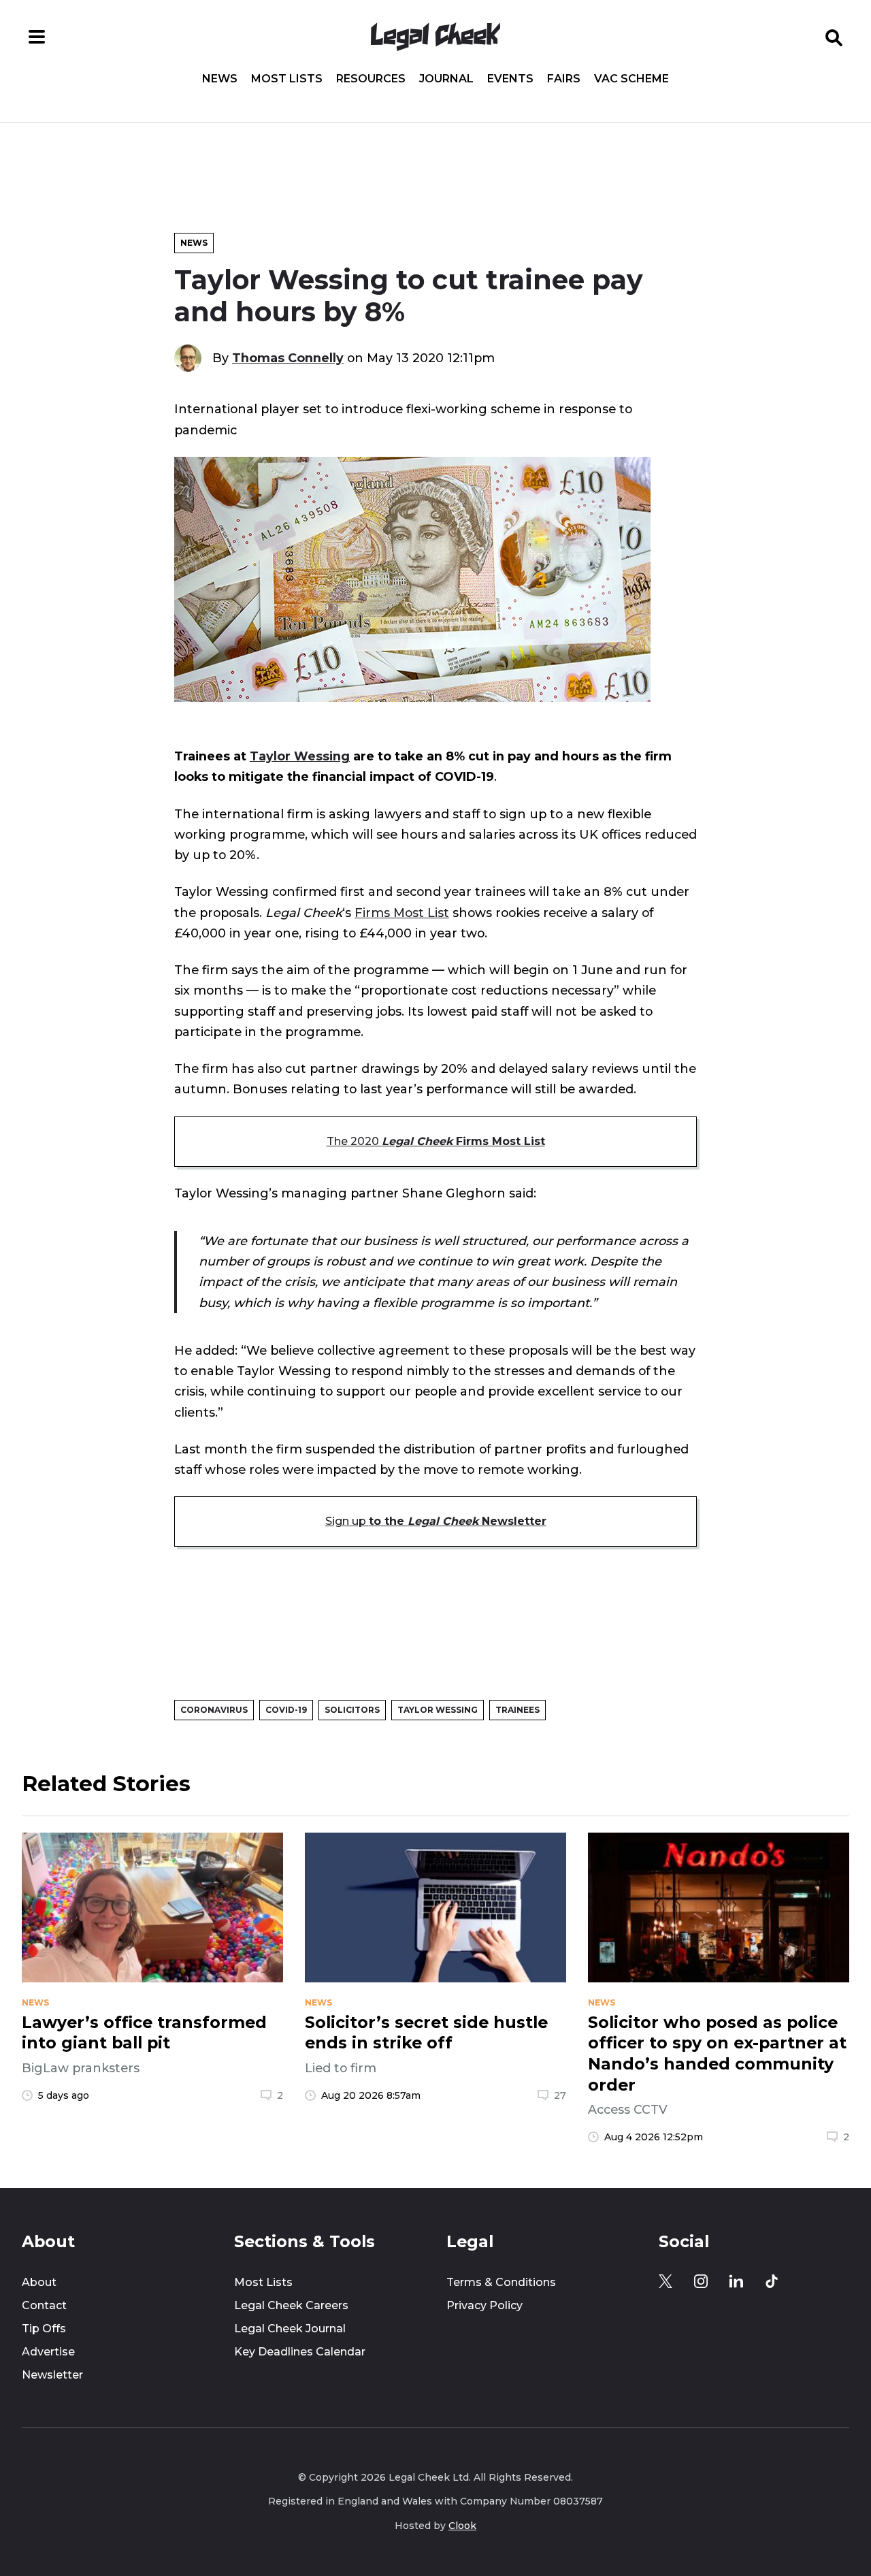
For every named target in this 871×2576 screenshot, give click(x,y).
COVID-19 (286, 1710)
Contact (44, 2305)
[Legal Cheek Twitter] (665, 2281)
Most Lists (287, 79)
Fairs (564, 79)
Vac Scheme (631, 79)
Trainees (517, 1710)
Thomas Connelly (288, 358)
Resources (371, 79)
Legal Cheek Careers (291, 2305)
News (220, 79)
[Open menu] (37, 37)
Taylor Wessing (300, 756)
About (39, 2282)
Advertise (48, 2352)
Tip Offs (44, 2329)
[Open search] (834, 37)
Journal (446, 79)
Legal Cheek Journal (290, 2329)
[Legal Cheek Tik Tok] (772, 2281)
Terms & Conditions (501, 2282)
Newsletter (52, 2375)
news (35, 2003)
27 (560, 2095)
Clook (462, 2526)
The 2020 (436, 1141)
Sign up (436, 1521)
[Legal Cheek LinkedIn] (736, 2281)
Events (510, 79)
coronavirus (214, 1710)
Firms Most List (402, 913)
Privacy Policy (484, 2305)
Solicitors (352, 1710)
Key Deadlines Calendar (300, 2352)
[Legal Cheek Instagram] (701, 2281)
